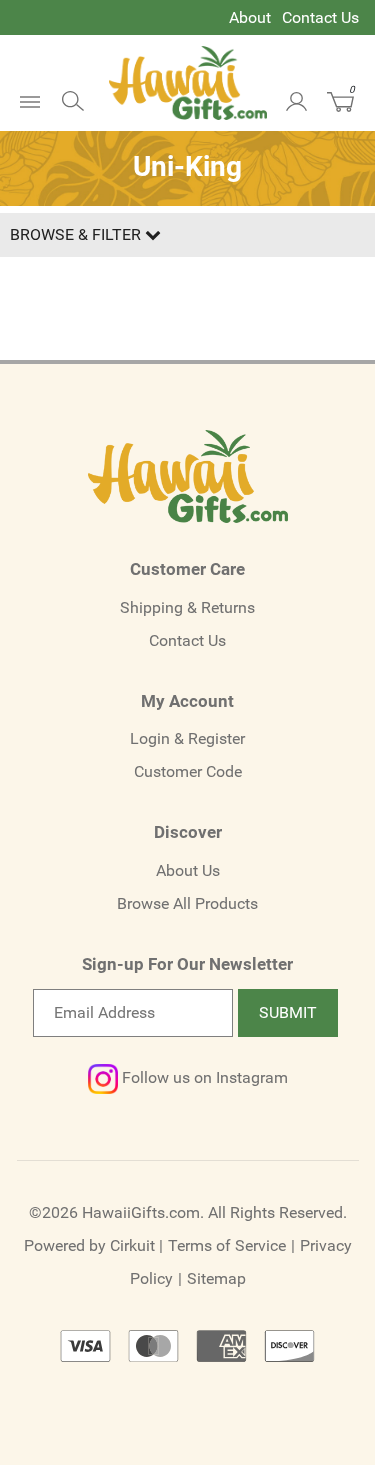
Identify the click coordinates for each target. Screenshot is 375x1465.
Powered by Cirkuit (89, 1245)
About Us (188, 870)
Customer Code (188, 771)
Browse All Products (187, 903)
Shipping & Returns (187, 607)
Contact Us (320, 17)
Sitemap (216, 1278)
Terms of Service (227, 1245)
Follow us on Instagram (203, 1077)
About (250, 17)
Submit (288, 1012)
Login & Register (187, 738)
